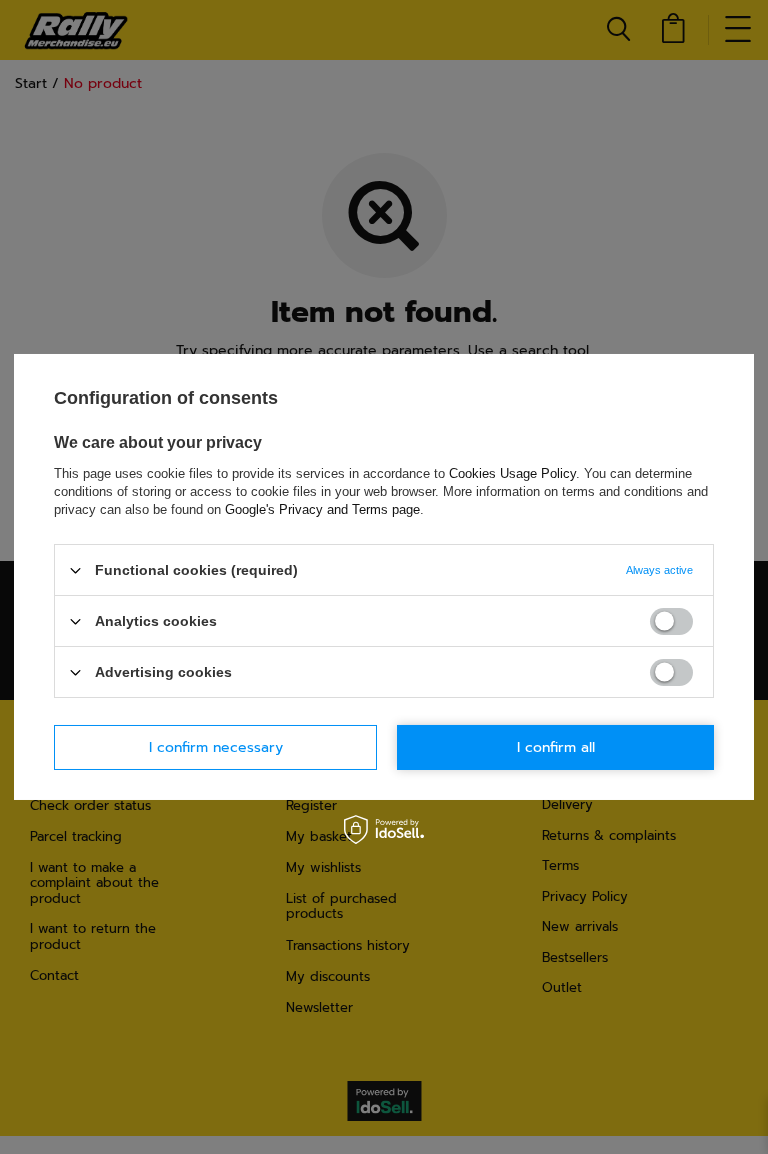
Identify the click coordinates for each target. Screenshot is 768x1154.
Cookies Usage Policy (512, 473)
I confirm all (556, 746)
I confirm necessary (216, 746)
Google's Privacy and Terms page (322, 509)
